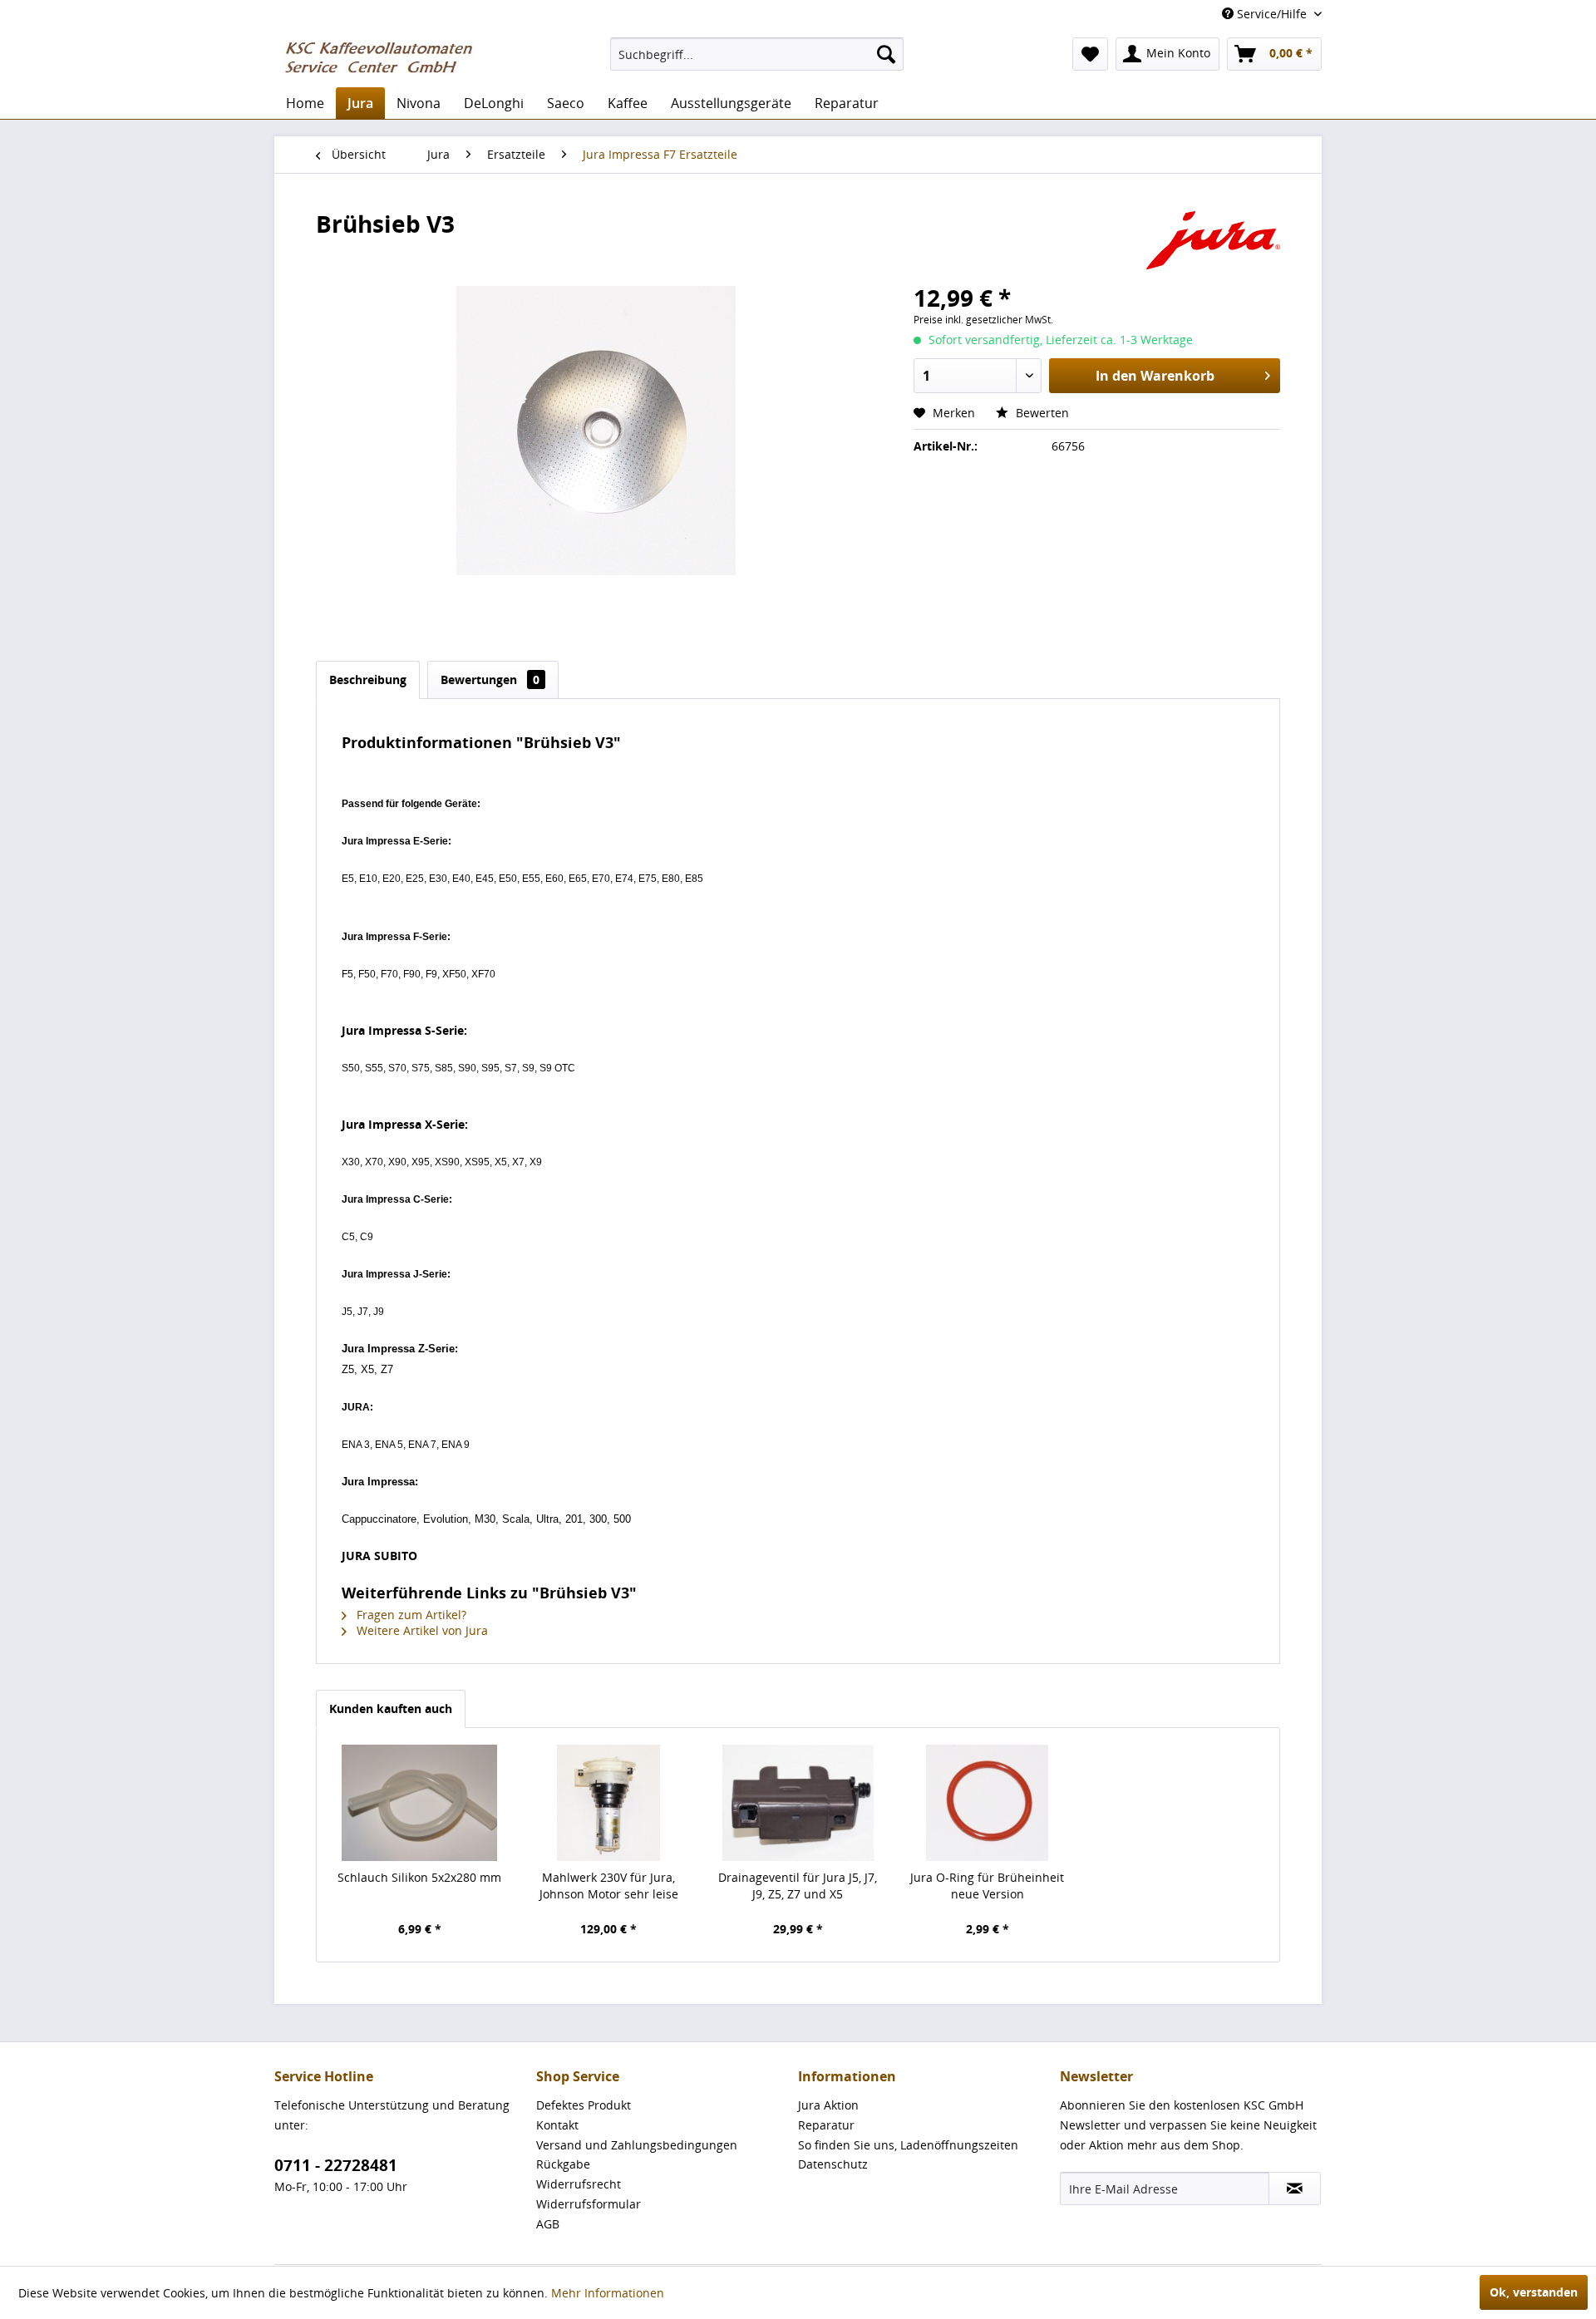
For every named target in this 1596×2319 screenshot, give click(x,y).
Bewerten (1041, 413)
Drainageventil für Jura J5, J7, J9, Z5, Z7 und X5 (798, 1886)
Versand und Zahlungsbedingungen (637, 2145)
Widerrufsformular (589, 2204)
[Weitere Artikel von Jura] (1213, 240)
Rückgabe (563, 2164)
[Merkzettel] (1090, 54)
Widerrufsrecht (579, 2184)
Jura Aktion (828, 2105)
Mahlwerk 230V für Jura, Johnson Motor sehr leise (609, 1886)
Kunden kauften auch (391, 1708)
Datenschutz (833, 2164)
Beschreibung (368, 679)
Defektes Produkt (584, 2105)
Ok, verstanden (1534, 2292)
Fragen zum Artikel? (410, 1615)
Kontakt (557, 2125)
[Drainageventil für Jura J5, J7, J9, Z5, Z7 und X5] (798, 1803)
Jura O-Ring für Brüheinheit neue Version (987, 1886)
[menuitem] (757, 54)
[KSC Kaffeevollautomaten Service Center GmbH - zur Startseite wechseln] (385, 58)
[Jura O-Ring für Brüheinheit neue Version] (988, 1803)
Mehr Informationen (608, 2293)
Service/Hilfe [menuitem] (1272, 14)
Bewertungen (490, 679)
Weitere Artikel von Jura (421, 1630)
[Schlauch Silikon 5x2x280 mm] (420, 1803)
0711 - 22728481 (336, 2165)
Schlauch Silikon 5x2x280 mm (419, 1877)
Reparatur (826, 2125)
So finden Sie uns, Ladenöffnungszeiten (908, 2145)
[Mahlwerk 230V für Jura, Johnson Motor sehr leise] (609, 1803)
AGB (548, 2224)
